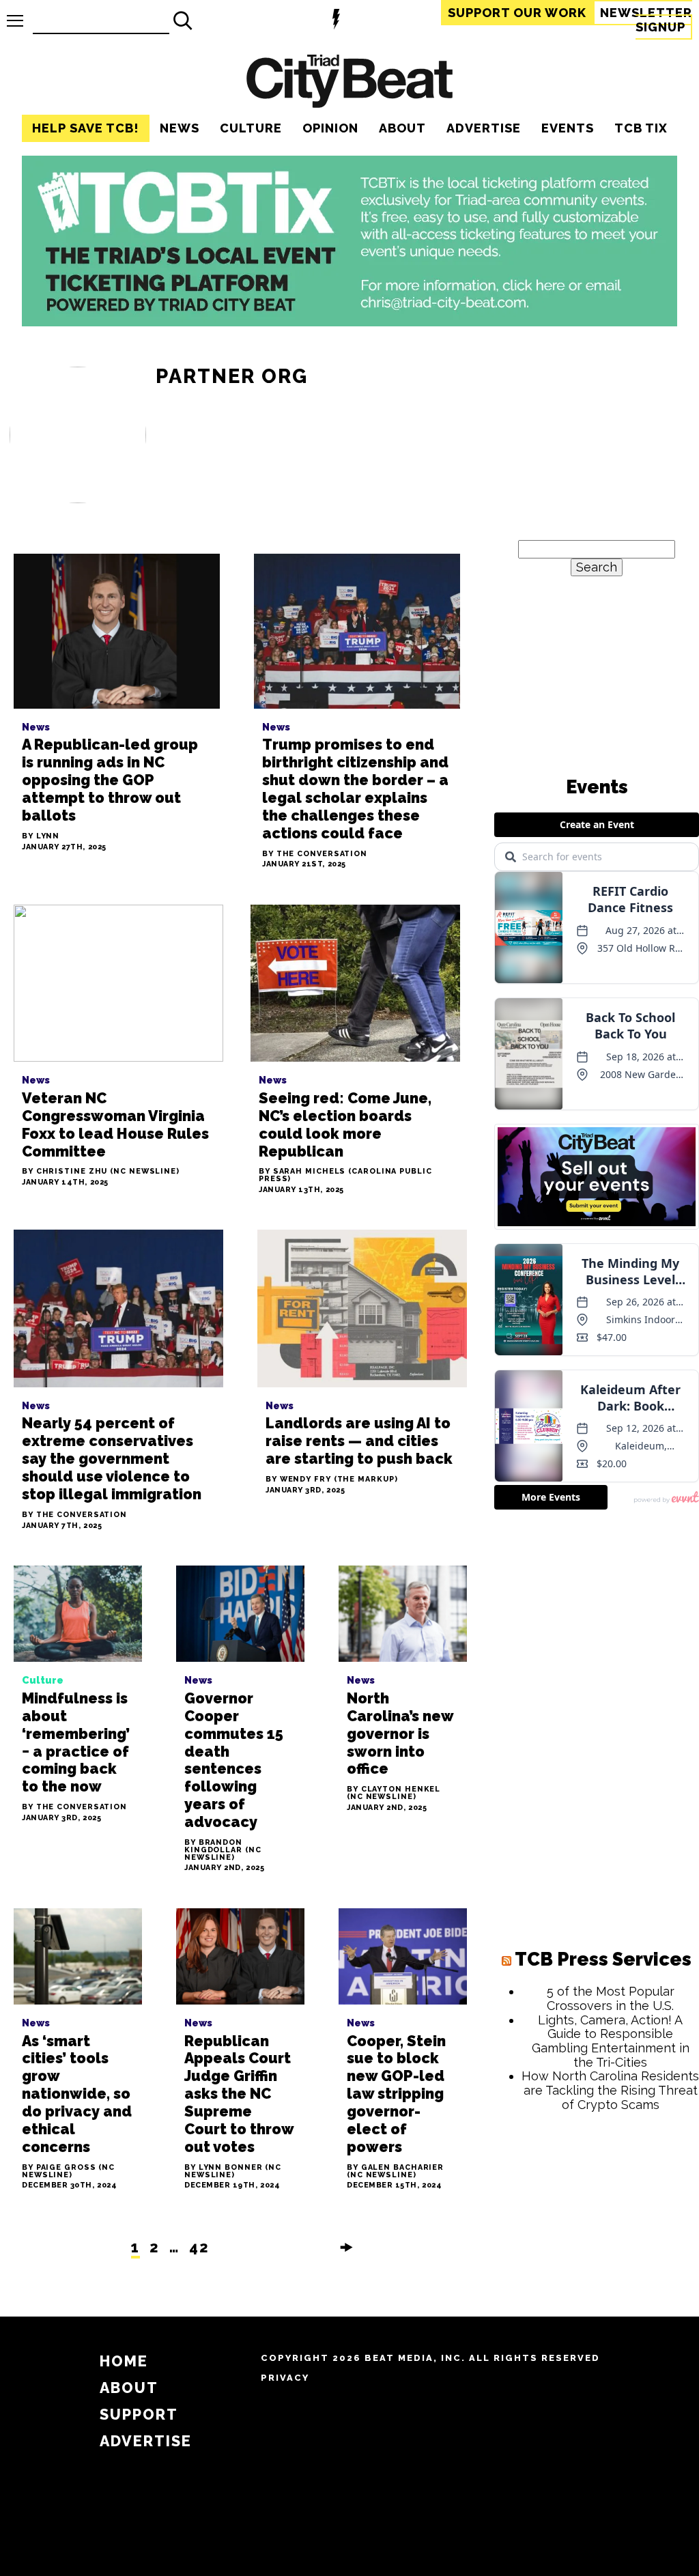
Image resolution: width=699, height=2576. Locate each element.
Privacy (285, 2378)
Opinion (330, 128)
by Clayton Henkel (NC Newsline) (394, 1794)
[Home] (349, 83)
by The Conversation (315, 854)
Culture (251, 128)
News (180, 128)
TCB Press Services (603, 1959)
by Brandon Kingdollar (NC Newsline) (223, 1850)
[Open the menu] (15, 21)
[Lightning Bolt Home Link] (336, 21)
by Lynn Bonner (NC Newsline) (233, 2172)
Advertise (484, 128)
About (402, 128)
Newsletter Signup (646, 20)
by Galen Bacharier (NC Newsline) (395, 2172)
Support (517, 13)
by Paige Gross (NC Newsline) (68, 2172)
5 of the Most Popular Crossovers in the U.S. (611, 1998)
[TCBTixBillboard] (349, 322)
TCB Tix (641, 128)
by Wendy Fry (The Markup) (332, 1480)
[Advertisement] (597, 2211)
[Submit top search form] (183, 20)
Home (124, 2361)
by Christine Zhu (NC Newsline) (101, 1172)
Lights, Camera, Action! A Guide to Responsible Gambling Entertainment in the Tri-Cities (611, 2041)
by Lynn (41, 837)
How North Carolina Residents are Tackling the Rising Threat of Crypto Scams (610, 2090)
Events (568, 128)
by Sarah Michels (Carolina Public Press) (345, 1176)
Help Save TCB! (86, 128)
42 (199, 2247)
